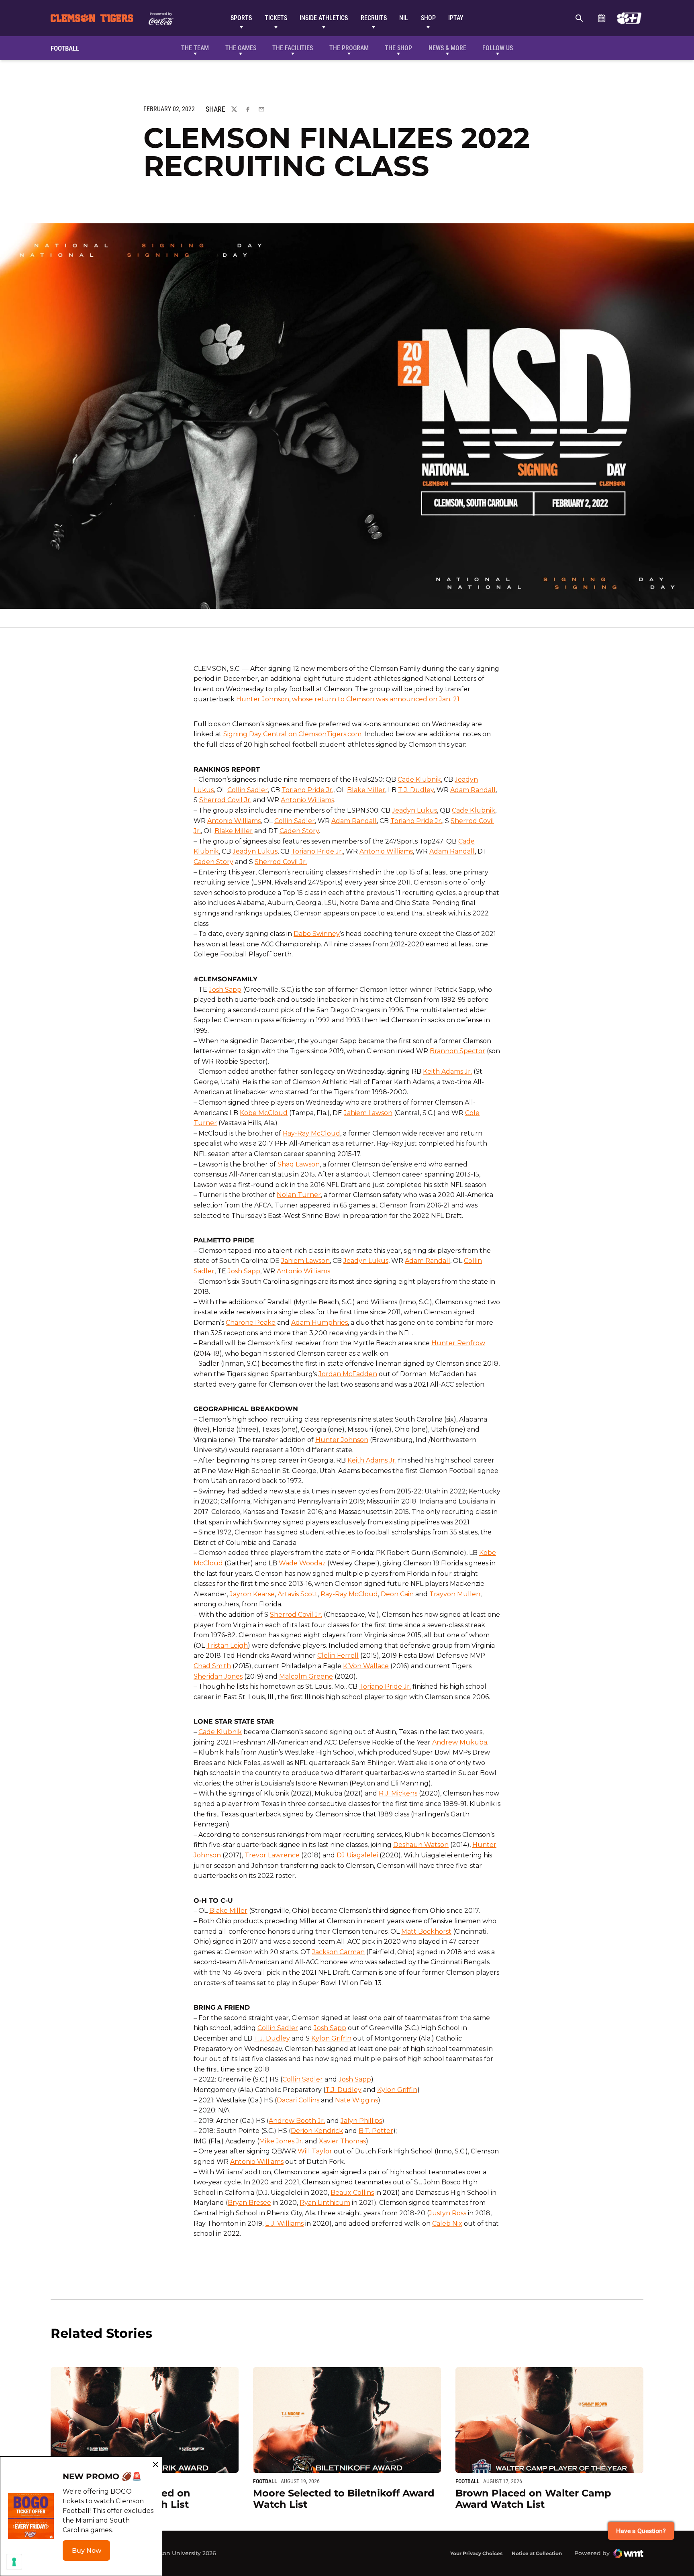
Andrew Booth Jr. (297, 2121)
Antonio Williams (307, 800)
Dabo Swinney (317, 934)
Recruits (374, 18)
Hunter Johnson (263, 699)
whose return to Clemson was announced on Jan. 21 (376, 699)
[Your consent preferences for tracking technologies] (14, 2562)
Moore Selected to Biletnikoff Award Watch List (344, 2499)
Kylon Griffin (331, 2038)
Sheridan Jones (218, 1676)
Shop (428, 18)
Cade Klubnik (419, 779)
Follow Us (498, 48)
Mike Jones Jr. (281, 2141)
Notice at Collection (537, 2553)
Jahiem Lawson (368, 1113)
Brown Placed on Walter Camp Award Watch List (533, 2499)
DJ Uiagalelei (357, 1855)
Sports (241, 18)
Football (265, 2481)
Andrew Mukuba (460, 1742)
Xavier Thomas (342, 2141)
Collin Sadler (248, 790)
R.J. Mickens (398, 1793)
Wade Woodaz (302, 1563)
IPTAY (456, 18)
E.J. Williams (284, 2224)
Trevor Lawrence (272, 1855)
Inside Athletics (324, 18)
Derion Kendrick (317, 2131)
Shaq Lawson (299, 1164)
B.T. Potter (376, 2131)
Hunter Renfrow (458, 1343)
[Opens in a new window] (629, 18)
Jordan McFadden (348, 1374)
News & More (447, 48)
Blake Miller (366, 790)
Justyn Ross (448, 2213)
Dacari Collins (298, 2100)
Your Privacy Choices (476, 2553)
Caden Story (299, 831)
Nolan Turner (299, 1195)
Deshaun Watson (421, 1845)
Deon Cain (397, 1594)
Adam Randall (473, 790)
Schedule (601, 18)
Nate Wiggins (356, 2100)
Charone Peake (251, 1323)
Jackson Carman (338, 1952)
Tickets (276, 18)
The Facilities (293, 48)
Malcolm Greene (306, 1676)
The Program (349, 48)
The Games (241, 48)
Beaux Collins (352, 2193)
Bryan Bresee (249, 2203)
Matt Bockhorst (426, 1931)
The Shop (398, 48)
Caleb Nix (447, 2224)
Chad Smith (212, 1666)
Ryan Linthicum (325, 2203)
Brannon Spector (457, 1051)
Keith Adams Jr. (447, 1071)
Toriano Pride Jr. (307, 790)
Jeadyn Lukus (414, 810)
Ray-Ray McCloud (311, 1133)
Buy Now (91, 2553)
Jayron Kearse (252, 1594)
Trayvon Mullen (455, 1594)
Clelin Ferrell (338, 1656)
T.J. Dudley (416, 790)
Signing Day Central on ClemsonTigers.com (292, 734)
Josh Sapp (225, 990)
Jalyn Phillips (361, 2121)
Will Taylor (315, 2151)
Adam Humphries (319, 1323)
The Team (195, 48)
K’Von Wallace (366, 1666)
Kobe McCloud (264, 1113)
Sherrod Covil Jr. (225, 800)
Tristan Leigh (227, 1645)
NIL (404, 18)
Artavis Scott (298, 1594)
